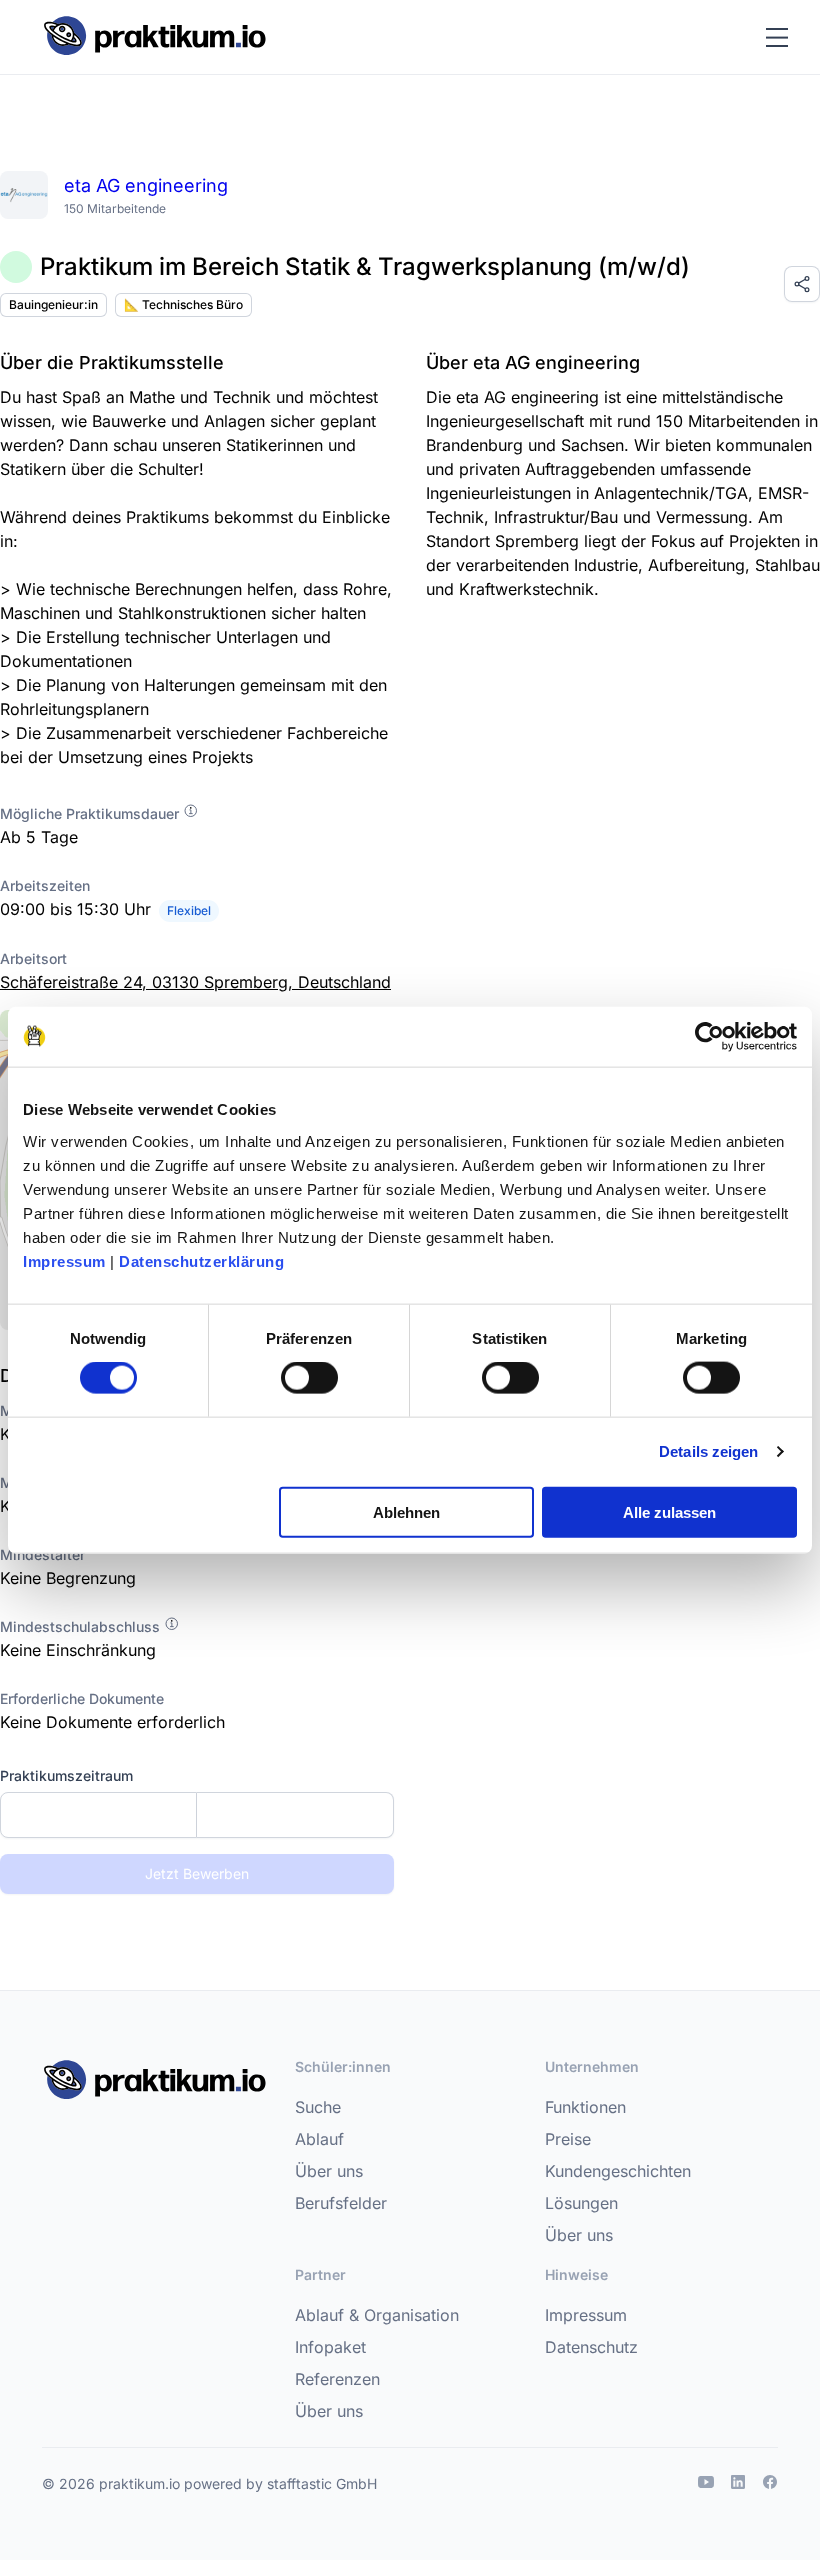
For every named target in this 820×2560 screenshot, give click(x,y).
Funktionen (585, 2107)
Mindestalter (42, 1554)
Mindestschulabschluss (82, 1626)
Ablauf (319, 2139)
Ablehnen (406, 1511)
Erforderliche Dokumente (82, 1698)
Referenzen (337, 2379)
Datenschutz (591, 2347)
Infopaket (330, 2347)
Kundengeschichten (618, 2171)
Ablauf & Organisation (377, 2315)
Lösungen (581, 2203)
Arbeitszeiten (45, 885)
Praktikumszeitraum (66, 1775)
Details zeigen (708, 1451)
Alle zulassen (669, 1511)
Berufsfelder (341, 2203)
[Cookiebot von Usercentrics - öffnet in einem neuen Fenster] (709, 1037)
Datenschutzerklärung (201, 1260)
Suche (318, 2107)
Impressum (64, 1260)
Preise (568, 2139)
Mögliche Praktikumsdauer (91, 813)
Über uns (329, 2171)
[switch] (309, 1378)
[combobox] (197, 1815)
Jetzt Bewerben (197, 1873)
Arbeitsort (33, 958)
